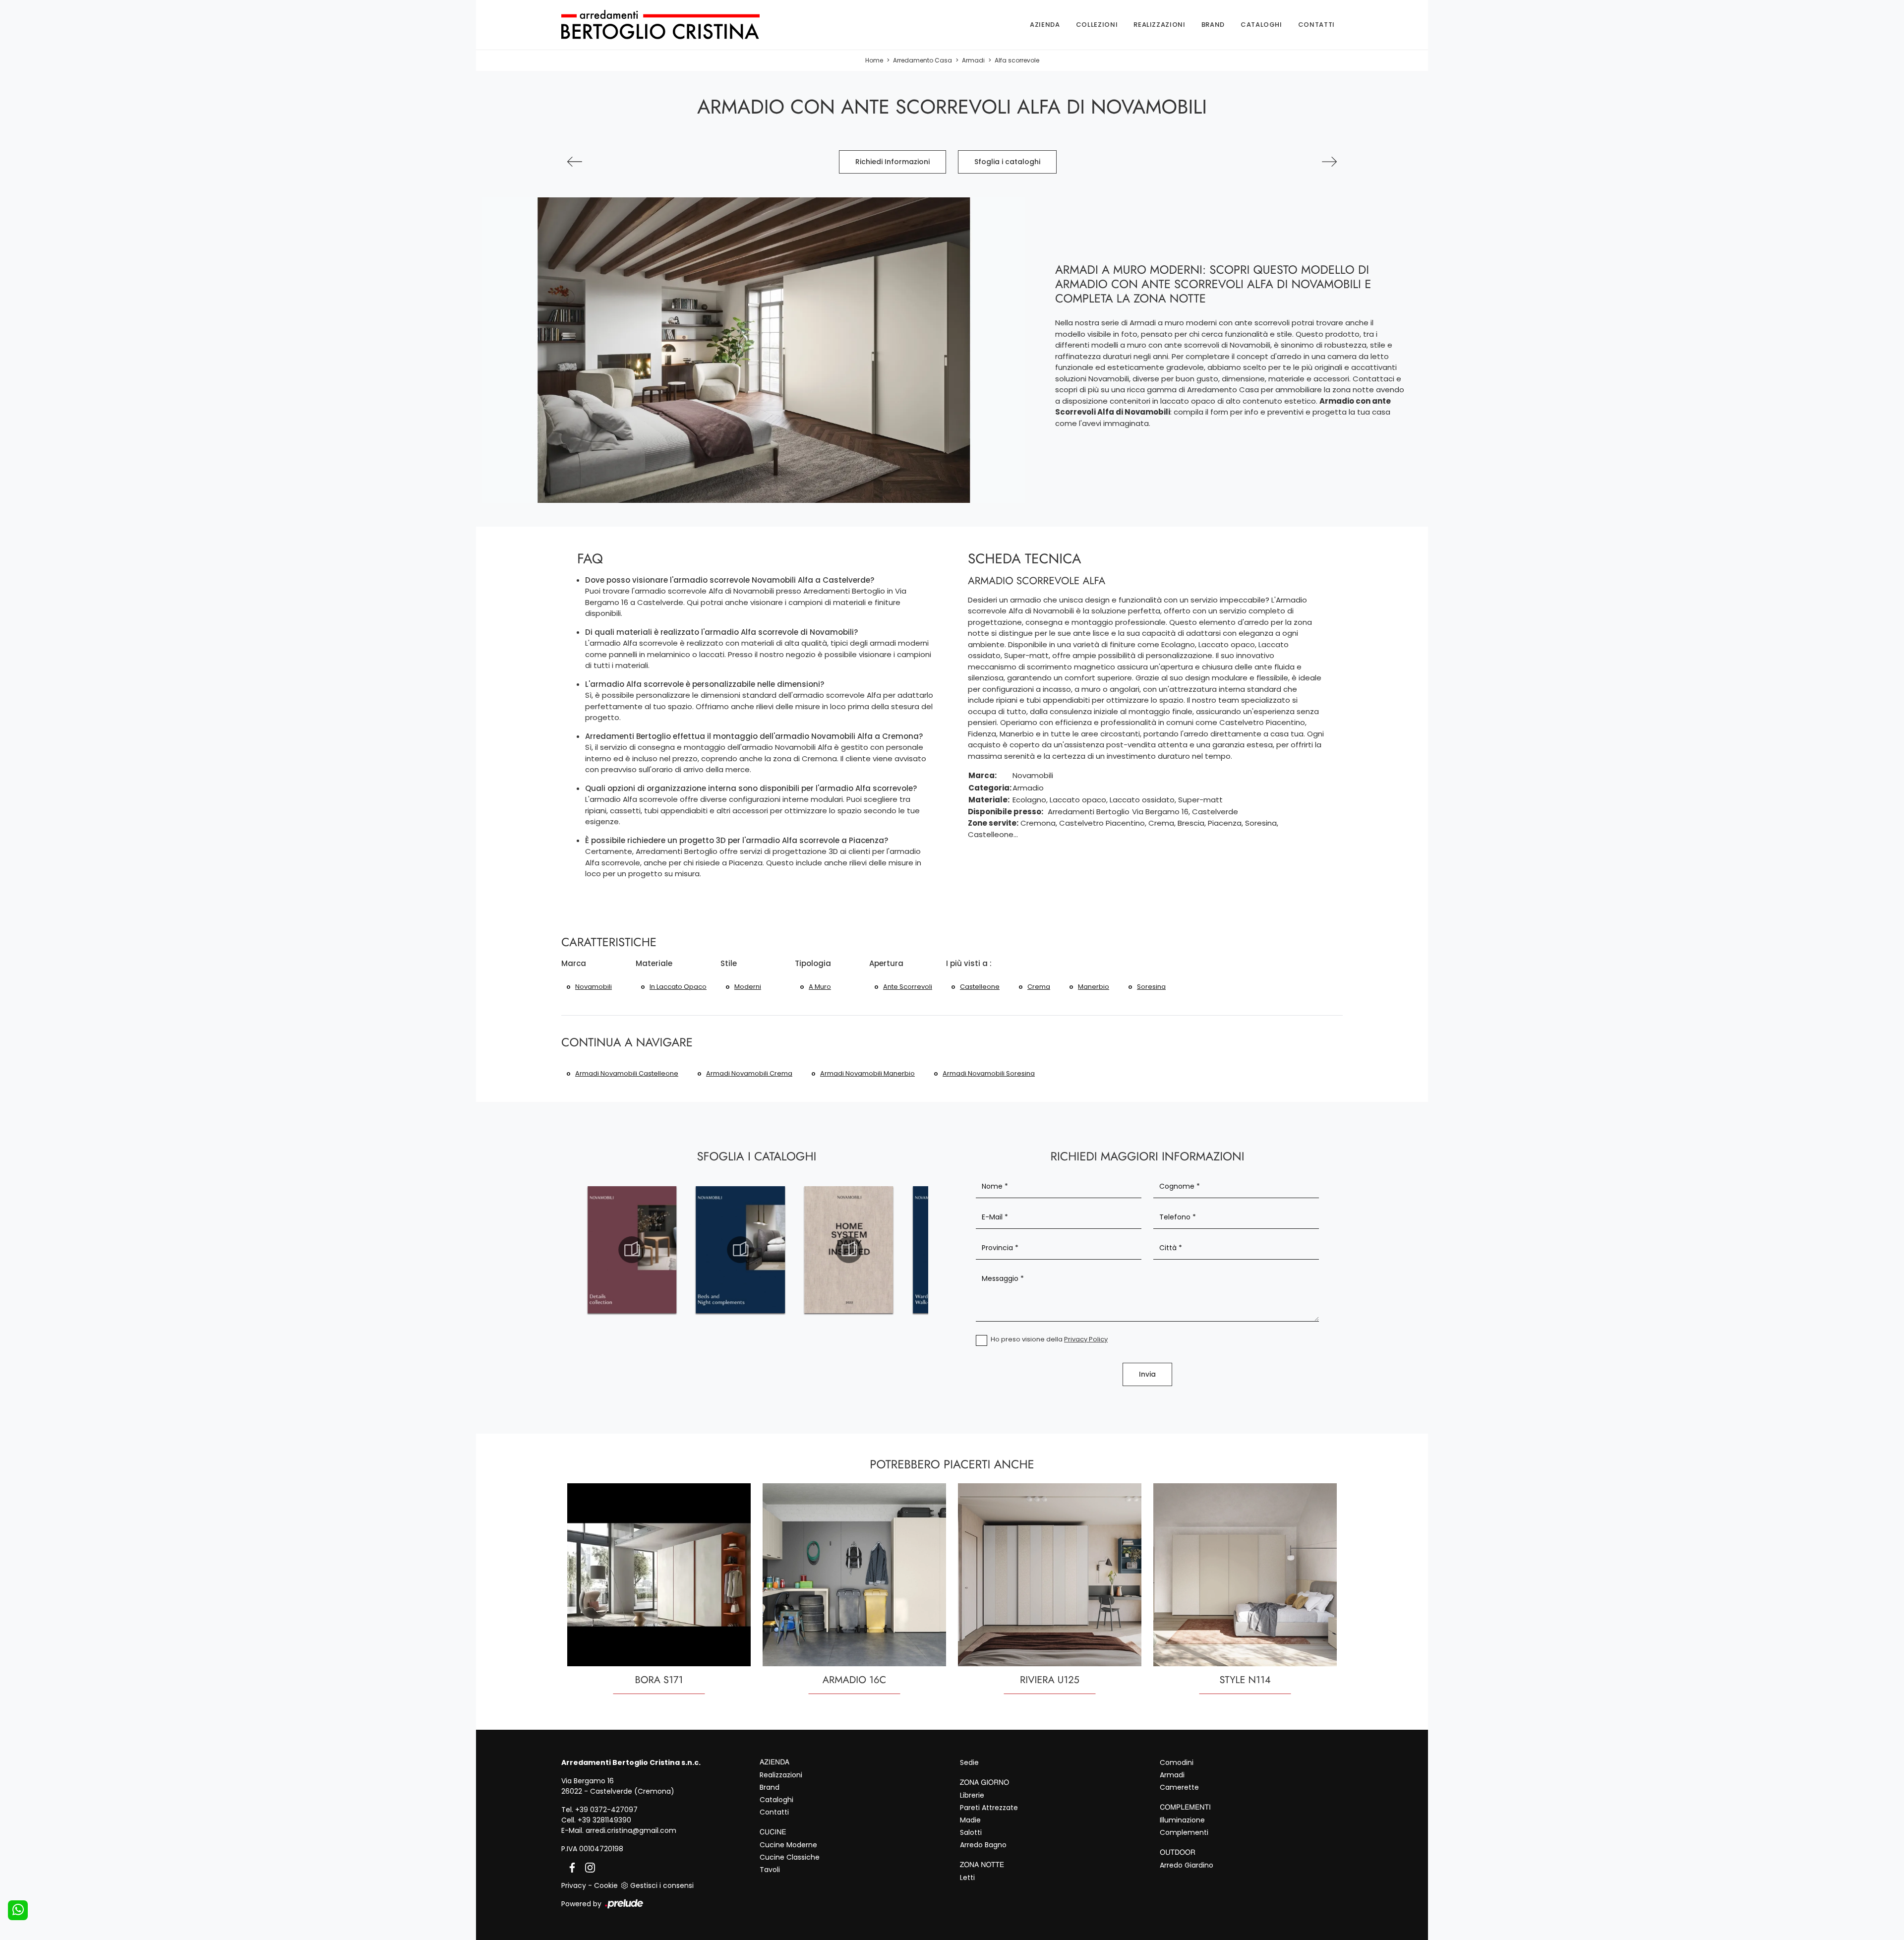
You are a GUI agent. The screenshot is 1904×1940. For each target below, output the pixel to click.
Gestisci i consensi (662, 1885)
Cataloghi (1261, 25)
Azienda (1045, 25)
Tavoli (770, 1870)
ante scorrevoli (908, 987)
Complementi (1184, 1832)
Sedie (969, 1762)
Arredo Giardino (1187, 1865)
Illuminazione (1182, 1820)
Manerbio (1094, 987)
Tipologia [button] (813, 963)
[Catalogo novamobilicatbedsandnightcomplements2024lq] (741, 1250)
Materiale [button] (654, 963)
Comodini (1177, 1762)
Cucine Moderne (788, 1845)
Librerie (972, 1795)
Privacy (574, 1885)
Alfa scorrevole (1017, 60)
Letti (967, 1878)
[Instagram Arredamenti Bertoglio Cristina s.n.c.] (587, 1867)
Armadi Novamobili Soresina (989, 1073)
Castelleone (980, 987)
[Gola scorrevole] (1329, 162)
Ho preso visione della (1049, 1339)
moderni (748, 987)
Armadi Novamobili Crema (749, 1073)
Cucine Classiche (790, 1857)
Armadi (973, 60)
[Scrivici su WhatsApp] (18, 1910)
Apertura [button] (886, 963)
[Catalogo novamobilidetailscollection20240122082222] (632, 1250)
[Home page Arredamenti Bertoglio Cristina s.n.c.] (677, 25)
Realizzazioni (1159, 25)
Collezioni (1097, 25)
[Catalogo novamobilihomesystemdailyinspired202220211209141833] (849, 1250)
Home (874, 60)
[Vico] (575, 162)
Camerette (1179, 1787)
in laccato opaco (678, 987)
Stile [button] (729, 963)
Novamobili (594, 987)
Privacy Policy (1086, 1339)
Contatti (1316, 25)
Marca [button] (574, 963)
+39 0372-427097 (606, 1810)
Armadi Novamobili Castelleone (627, 1073)
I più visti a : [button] (969, 963)
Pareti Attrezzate (989, 1808)
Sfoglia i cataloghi (1007, 162)
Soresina (1151, 987)
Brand (1213, 25)
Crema (1039, 987)
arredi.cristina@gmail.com (631, 1830)
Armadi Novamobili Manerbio (867, 1073)
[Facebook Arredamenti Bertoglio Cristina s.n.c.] (570, 1867)
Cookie (606, 1885)
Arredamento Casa (922, 60)
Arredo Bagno (983, 1845)
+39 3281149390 (604, 1820)
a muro (820, 987)
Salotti (971, 1832)
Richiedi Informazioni (892, 162)
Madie (970, 1820)
